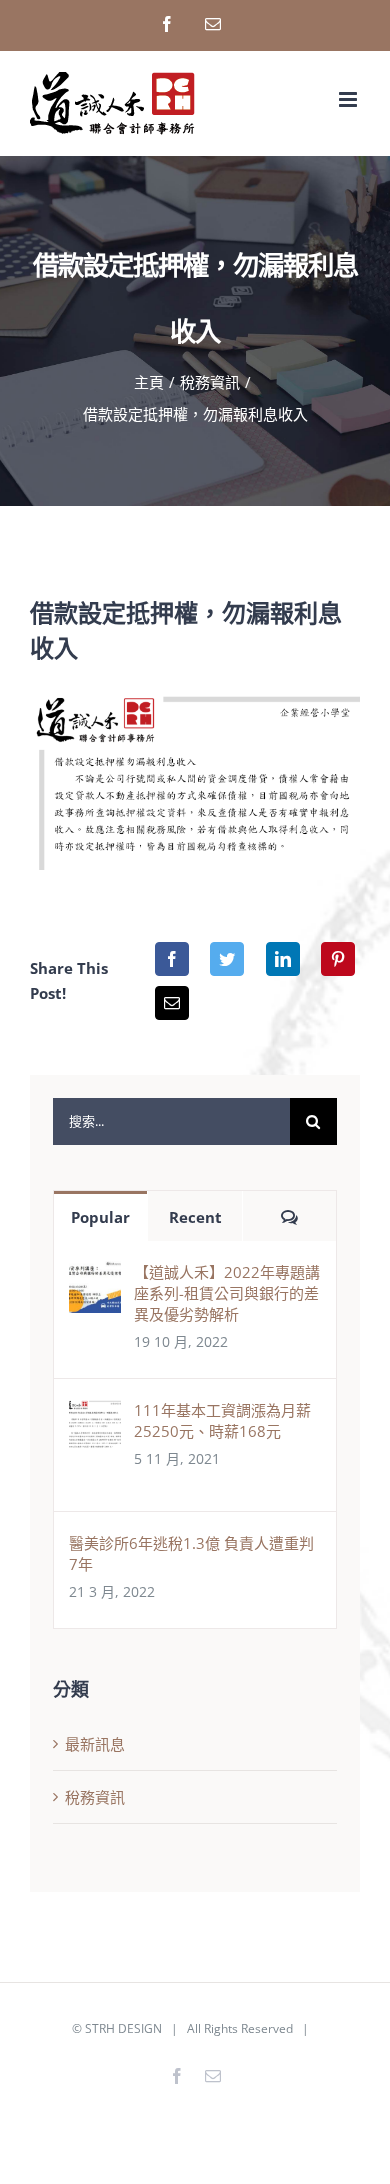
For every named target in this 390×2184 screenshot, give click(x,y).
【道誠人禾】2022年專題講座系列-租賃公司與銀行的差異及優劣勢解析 (227, 1293)
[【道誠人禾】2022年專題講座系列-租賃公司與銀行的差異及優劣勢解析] (95, 1277)
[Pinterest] (338, 959)
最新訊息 (95, 1744)
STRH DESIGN (123, 2028)
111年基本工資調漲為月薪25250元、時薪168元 (222, 1420)
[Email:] (172, 1003)
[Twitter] (227, 959)
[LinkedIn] (283, 959)
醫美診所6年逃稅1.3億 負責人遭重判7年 (191, 1553)
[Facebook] (172, 959)
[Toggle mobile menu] (349, 99)
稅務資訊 (95, 1797)
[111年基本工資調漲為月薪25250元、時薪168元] (95, 1415)
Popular (100, 1217)
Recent (195, 1217)
